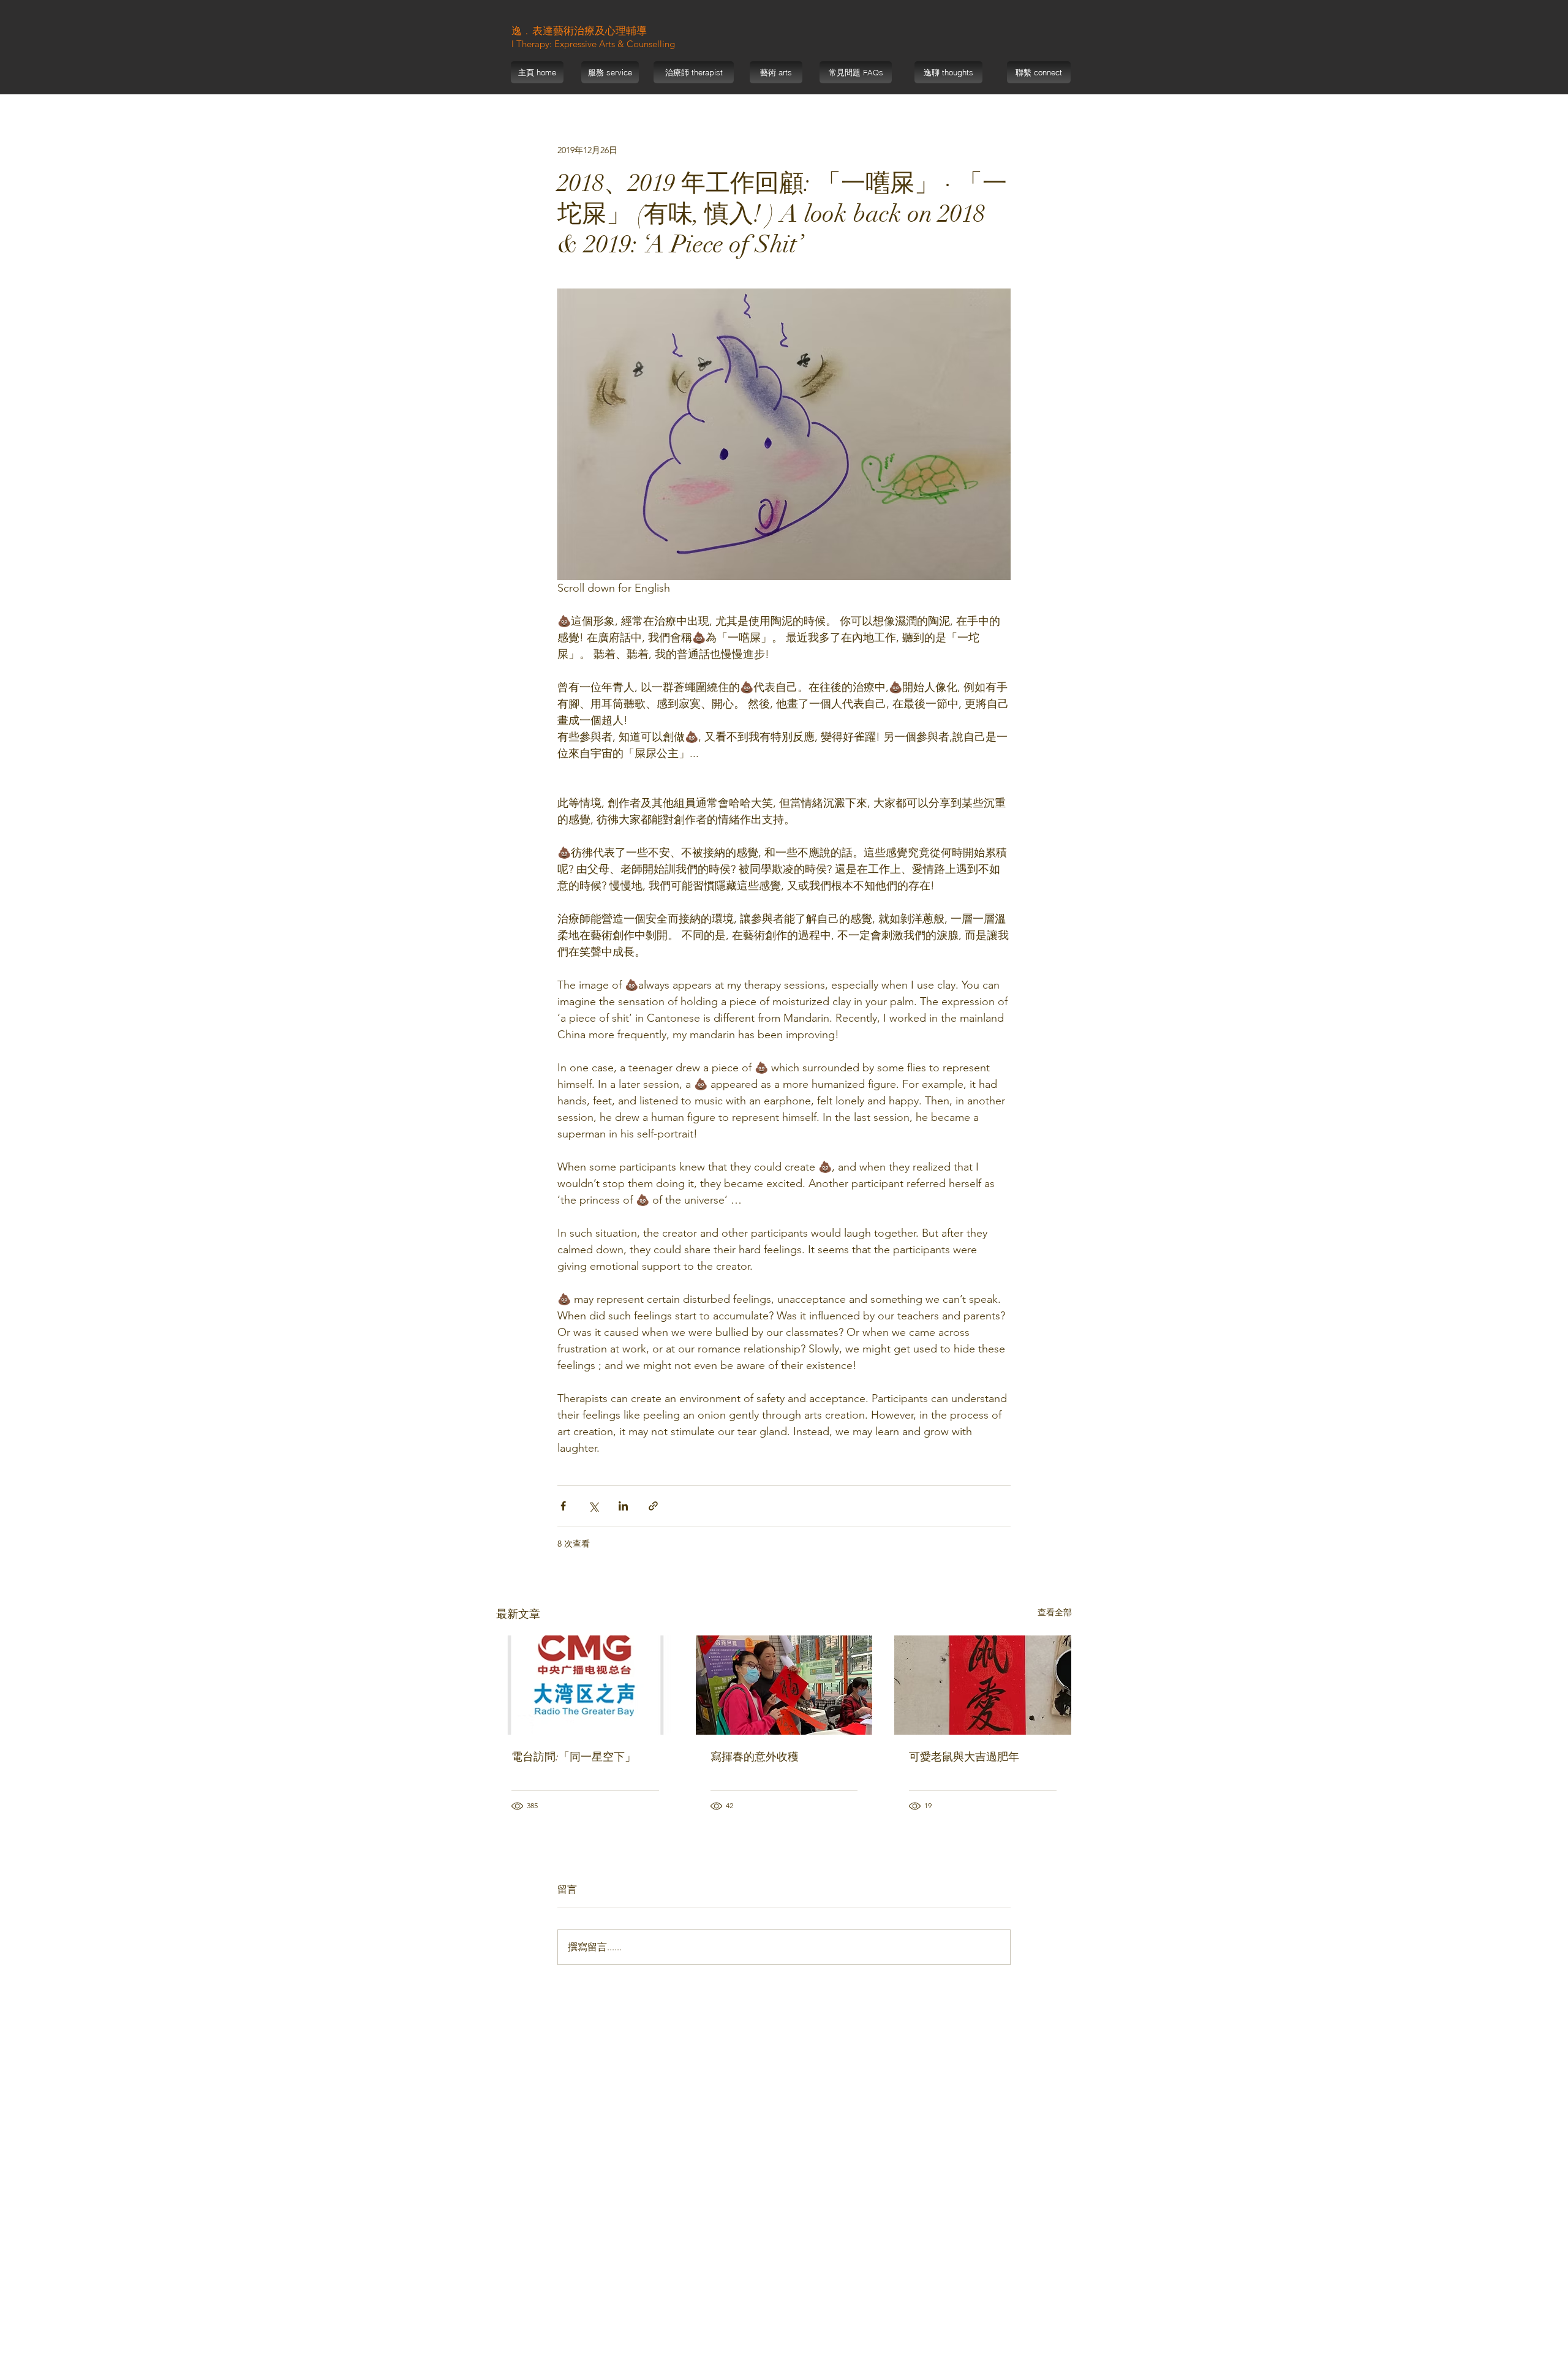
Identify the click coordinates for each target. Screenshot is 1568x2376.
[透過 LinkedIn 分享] (623, 1506)
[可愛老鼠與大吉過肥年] (983, 1685)
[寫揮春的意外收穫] (784, 1685)
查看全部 (1055, 1612)
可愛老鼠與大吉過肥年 (964, 1757)
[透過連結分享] (653, 1506)
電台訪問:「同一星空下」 (574, 1757)
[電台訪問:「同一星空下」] (585, 1685)
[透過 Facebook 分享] (563, 1506)
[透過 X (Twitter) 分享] (593, 1506)
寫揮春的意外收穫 (755, 1757)
